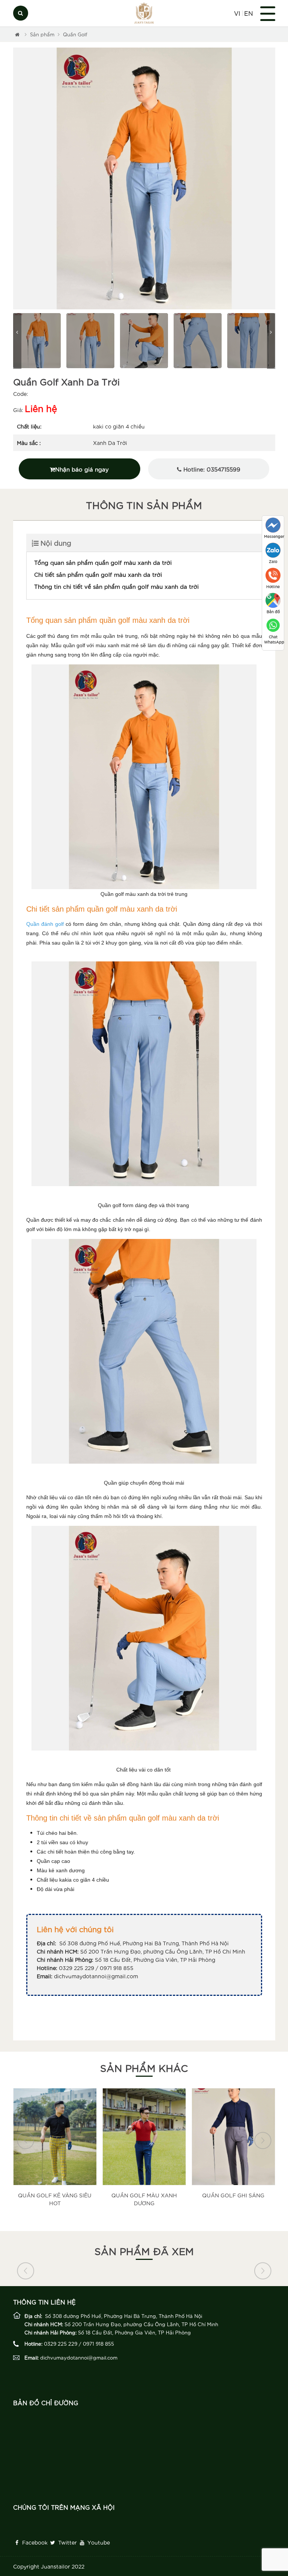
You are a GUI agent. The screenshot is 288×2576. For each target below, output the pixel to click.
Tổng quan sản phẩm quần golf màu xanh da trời (103, 562)
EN (248, 13)
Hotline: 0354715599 (211, 469)
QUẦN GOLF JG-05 (233, 2098)
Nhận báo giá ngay (82, 469)
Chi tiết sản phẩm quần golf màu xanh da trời (98, 574)
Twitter (67, 2542)
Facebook (34, 2542)
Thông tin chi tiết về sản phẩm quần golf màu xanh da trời (116, 586)
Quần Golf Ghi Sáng (144, 2195)
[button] (18, 179)
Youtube (98, 2542)
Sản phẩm (42, 34)
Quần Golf (75, 34)
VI (237, 13)
